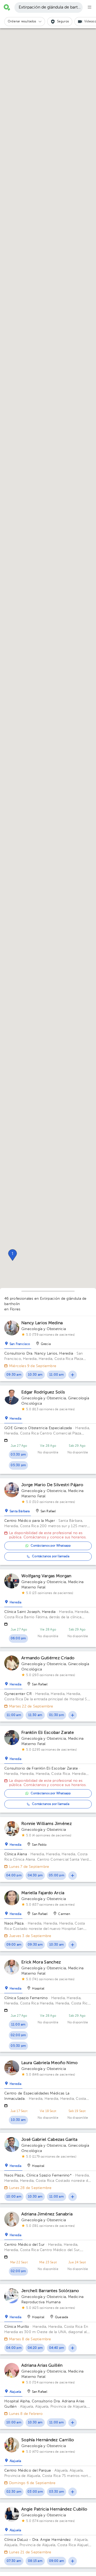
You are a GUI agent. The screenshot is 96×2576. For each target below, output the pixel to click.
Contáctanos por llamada (51, 1556)
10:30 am (35, 1375)
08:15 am (35, 2561)
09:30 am (14, 1375)
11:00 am (57, 1375)
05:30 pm (18, 1465)
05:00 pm (57, 1876)
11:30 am (35, 1715)
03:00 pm (35, 2492)
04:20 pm (35, 2348)
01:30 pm (57, 1715)
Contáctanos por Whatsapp (51, 1546)
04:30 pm (35, 1876)
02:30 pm (14, 2492)
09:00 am (14, 1945)
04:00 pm (14, 1876)
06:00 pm (18, 1638)
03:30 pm (18, 1455)
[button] (13, 1255)
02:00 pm (18, 2035)
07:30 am (14, 2561)
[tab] (18, 1343)
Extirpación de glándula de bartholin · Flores (51, 7)
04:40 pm (57, 2348)
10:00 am (14, 2197)
